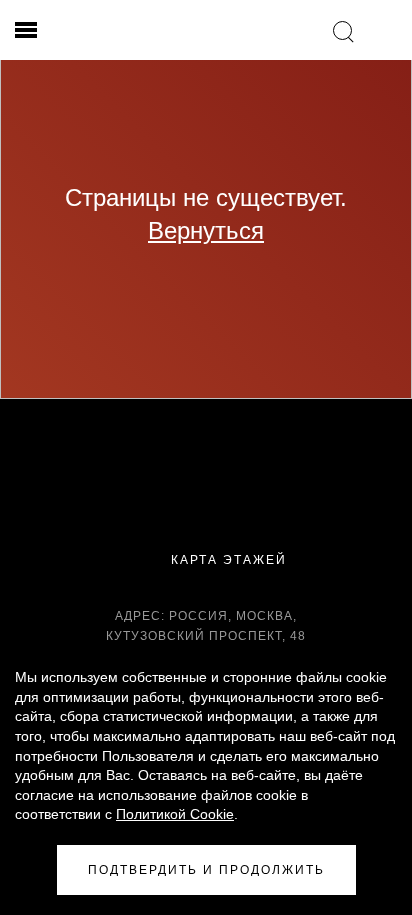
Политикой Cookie (175, 814)
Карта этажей (226, 560)
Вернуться (206, 230)
